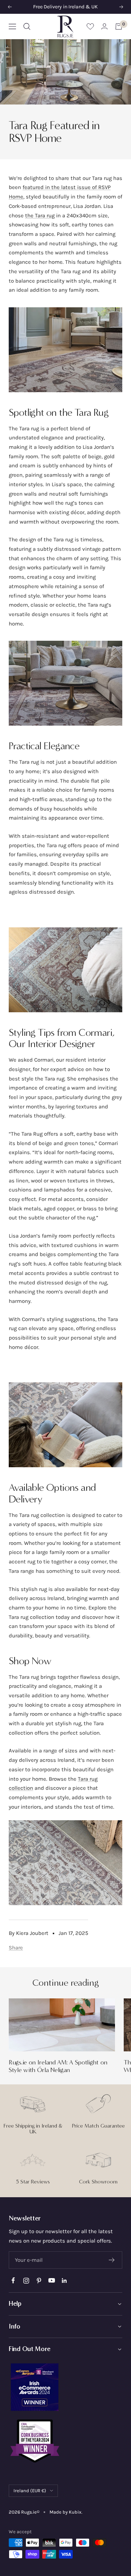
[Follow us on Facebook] (13, 2280)
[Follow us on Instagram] (26, 2280)
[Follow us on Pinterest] (39, 2280)
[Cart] (119, 26)
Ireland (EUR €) (30, 2491)
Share (16, 1948)
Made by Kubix (65, 2512)
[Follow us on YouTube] (51, 2280)
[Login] (104, 26)
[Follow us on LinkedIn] (64, 2280)
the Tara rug (40, 216)
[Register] (112, 2260)
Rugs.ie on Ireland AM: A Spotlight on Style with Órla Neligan (58, 2066)
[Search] (27, 26)
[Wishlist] (90, 26)
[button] (65, 2304)
